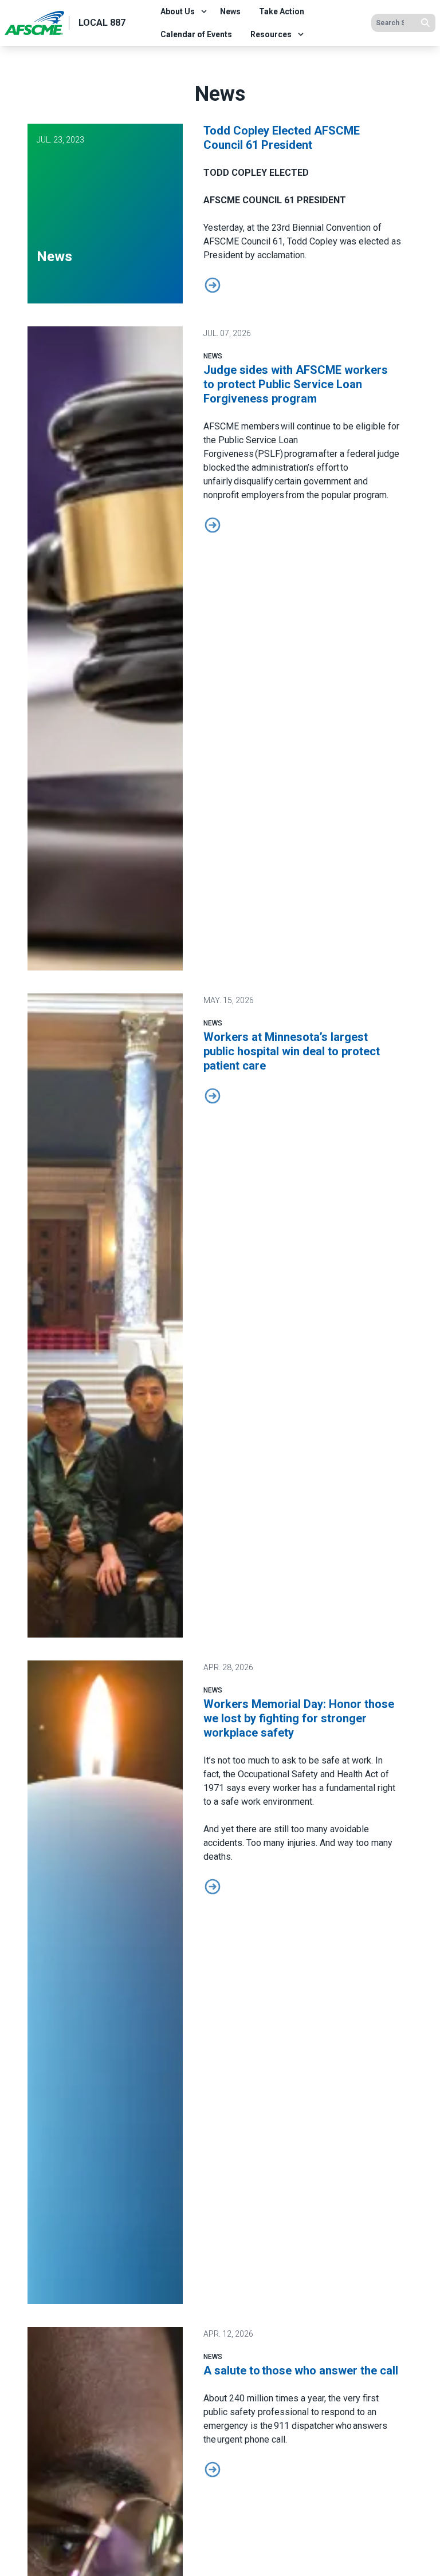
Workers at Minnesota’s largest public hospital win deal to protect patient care (292, 1051)
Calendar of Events (196, 34)
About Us (178, 11)
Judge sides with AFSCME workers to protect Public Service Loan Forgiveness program (296, 384)
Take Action (282, 11)
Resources (271, 34)
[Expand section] (204, 11)
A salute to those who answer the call (302, 2370)
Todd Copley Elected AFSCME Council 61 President (282, 138)
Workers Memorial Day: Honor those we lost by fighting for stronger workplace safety (299, 1718)
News (230, 11)
